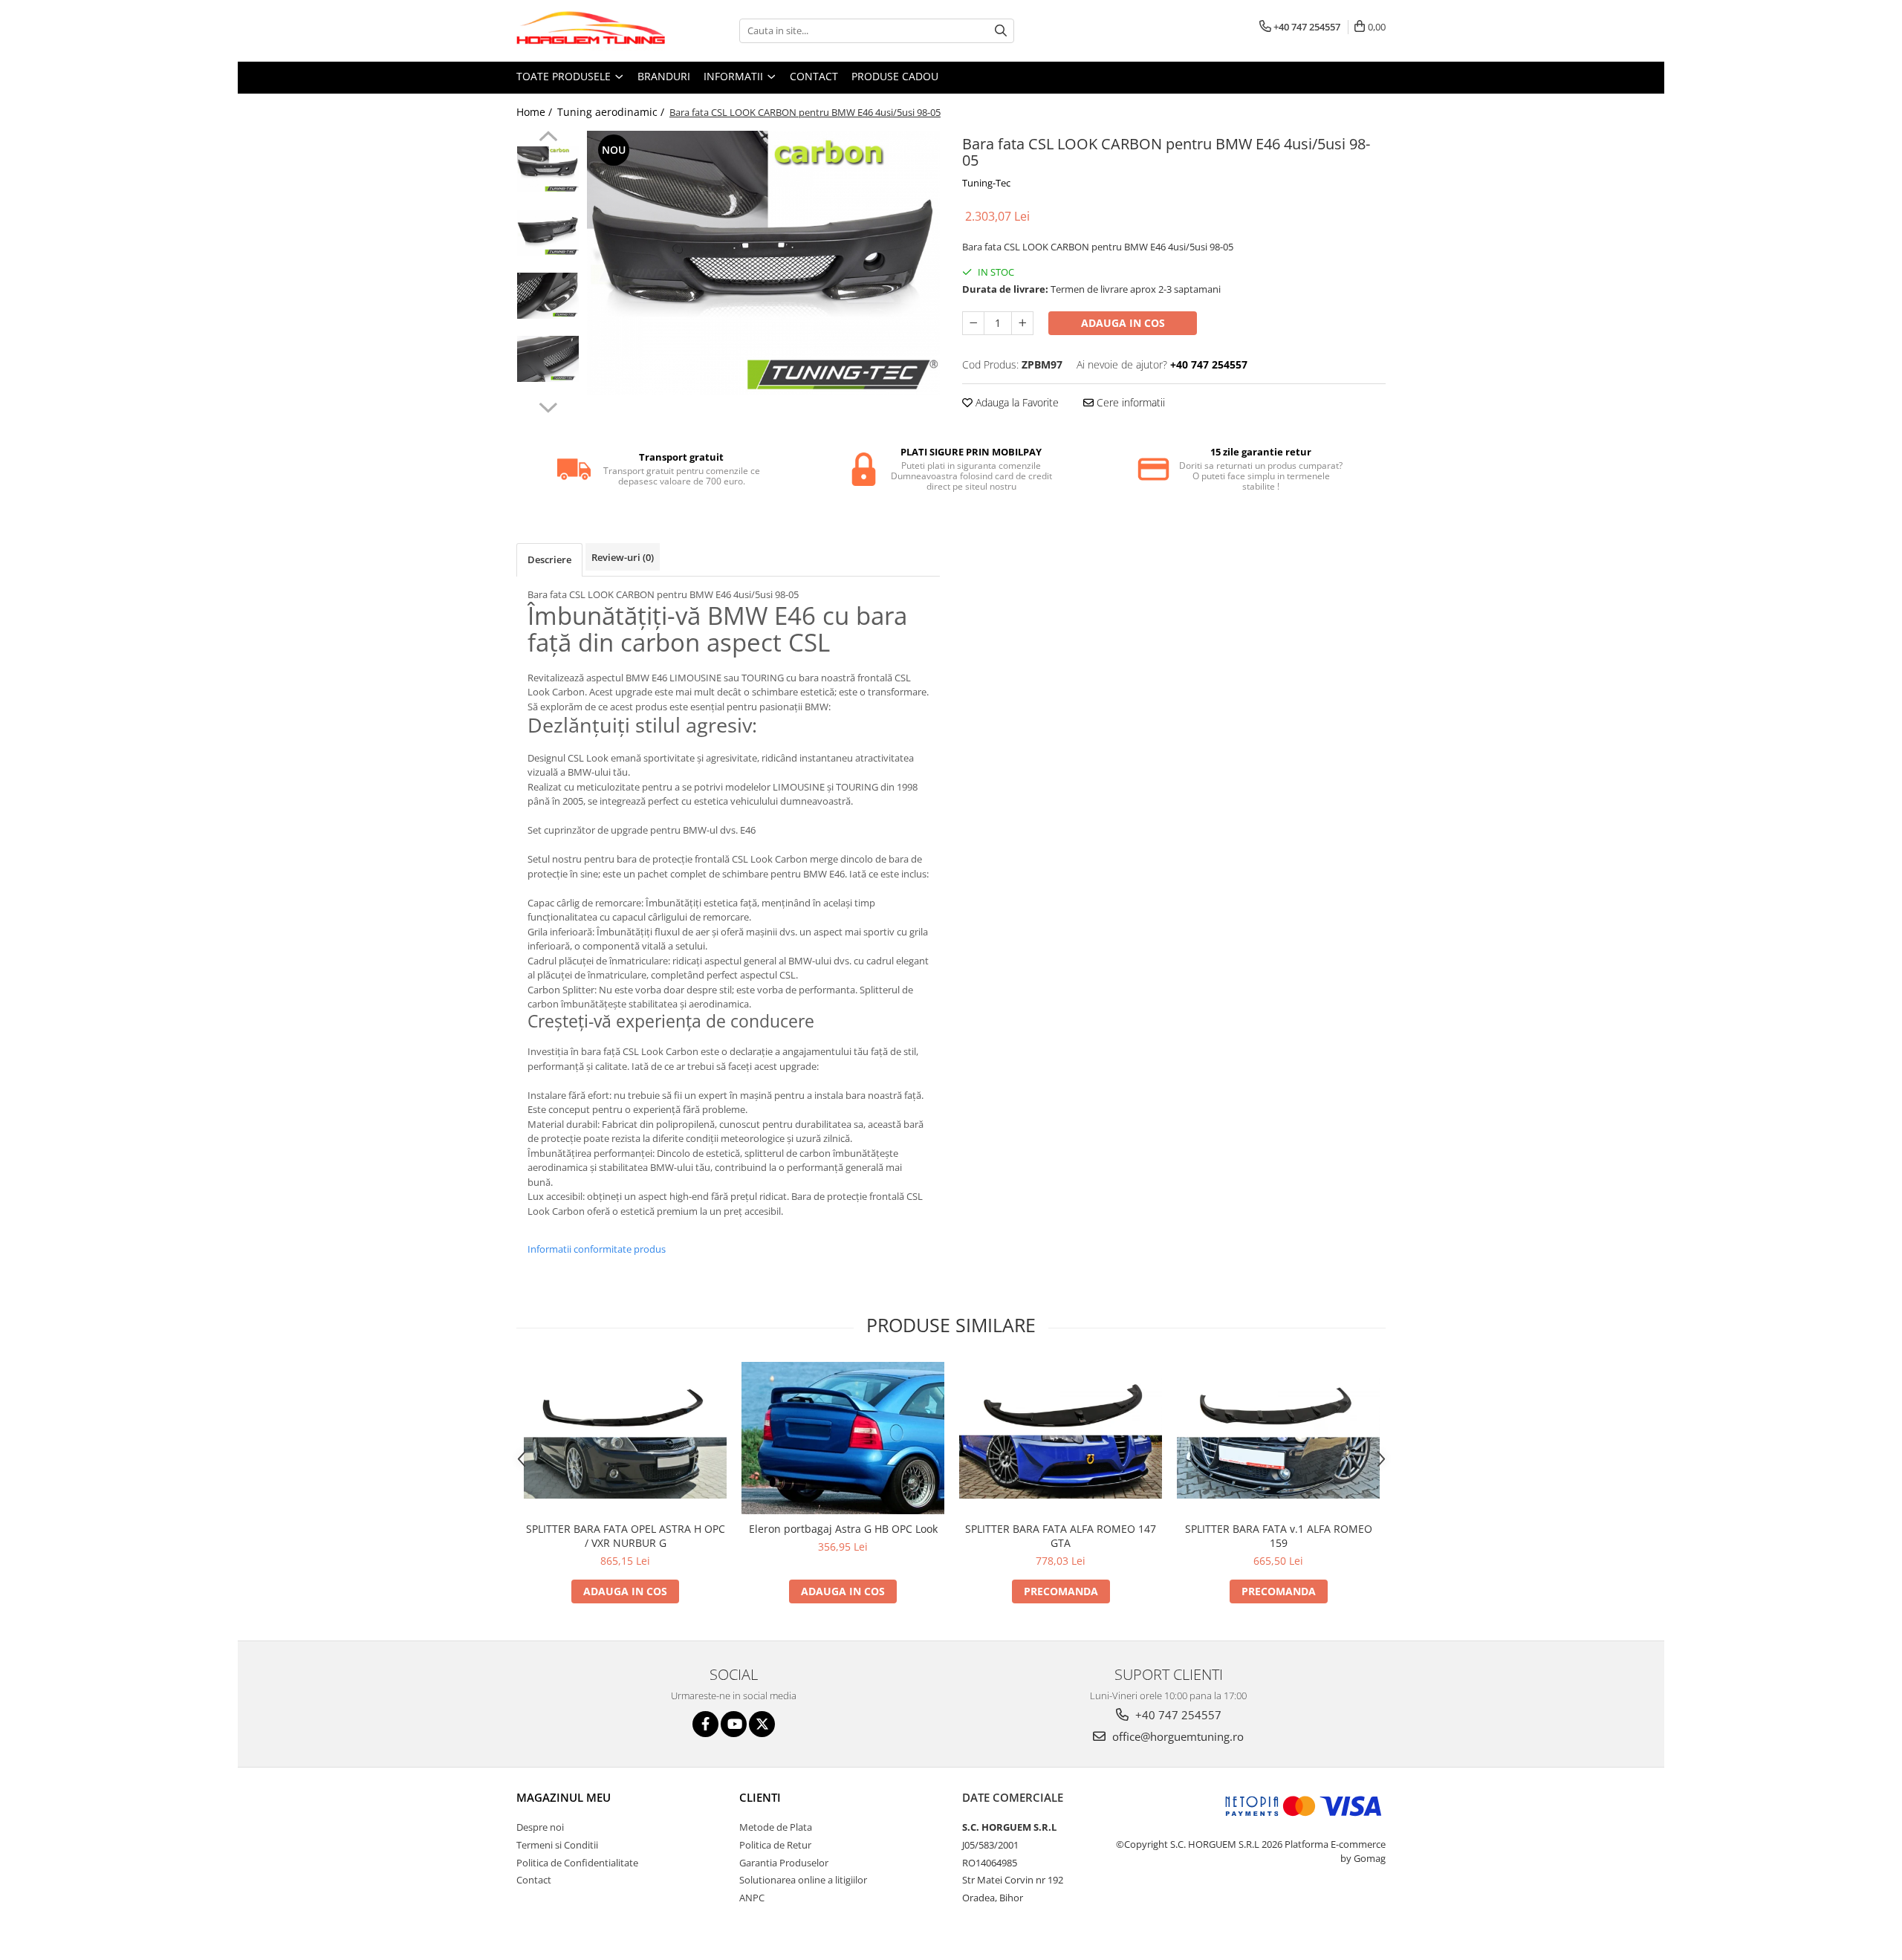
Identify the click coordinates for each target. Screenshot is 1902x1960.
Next (548, 406)
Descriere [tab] (549, 559)
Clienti (760, 1797)
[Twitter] (762, 1724)
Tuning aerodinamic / (612, 112)
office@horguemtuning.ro (1176, 1736)
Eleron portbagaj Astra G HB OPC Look (843, 1529)
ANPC (752, 1898)
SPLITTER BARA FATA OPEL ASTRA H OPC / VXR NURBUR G (626, 1536)
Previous (548, 138)
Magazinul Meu (564, 1797)
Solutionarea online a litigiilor (803, 1880)
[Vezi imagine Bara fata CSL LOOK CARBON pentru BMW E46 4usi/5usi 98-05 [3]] (548, 359)
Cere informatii (1129, 402)
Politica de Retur (775, 1845)
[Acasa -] (591, 31)
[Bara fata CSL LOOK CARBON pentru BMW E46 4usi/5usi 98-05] (763, 263)
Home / (536, 112)
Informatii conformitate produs (597, 1249)
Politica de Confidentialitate (577, 1863)
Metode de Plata (776, 1827)
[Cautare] (1001, 31)
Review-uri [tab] (623, 557)
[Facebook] (705, 1724)
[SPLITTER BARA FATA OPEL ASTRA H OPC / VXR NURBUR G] (625, 1438)
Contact (814, 76)
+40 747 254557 (1177, 1715)
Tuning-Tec (986, 183)
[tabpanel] (763, 263)
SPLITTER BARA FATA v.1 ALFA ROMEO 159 (1279, 1536)
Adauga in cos (1123, 323)
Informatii (735, 76)
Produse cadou (895, 76)
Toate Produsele (565, 76)
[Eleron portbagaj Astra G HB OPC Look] (843, 1438)
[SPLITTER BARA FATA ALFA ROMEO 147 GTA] (1061, 1438)
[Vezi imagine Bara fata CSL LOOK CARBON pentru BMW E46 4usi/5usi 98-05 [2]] (548, 296)
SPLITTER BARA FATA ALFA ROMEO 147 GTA (1061, 1536)
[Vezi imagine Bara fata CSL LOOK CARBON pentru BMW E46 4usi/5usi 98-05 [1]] (548, 233)
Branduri (664, 76)
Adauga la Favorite (1016, 402)
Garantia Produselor (784, 1863)
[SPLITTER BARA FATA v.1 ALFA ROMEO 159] (1278, 1438)
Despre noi (540, 1827)
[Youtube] (734, 1724)
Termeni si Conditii (557, 1845)
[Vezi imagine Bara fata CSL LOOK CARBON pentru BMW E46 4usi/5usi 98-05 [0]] (548, 169)
